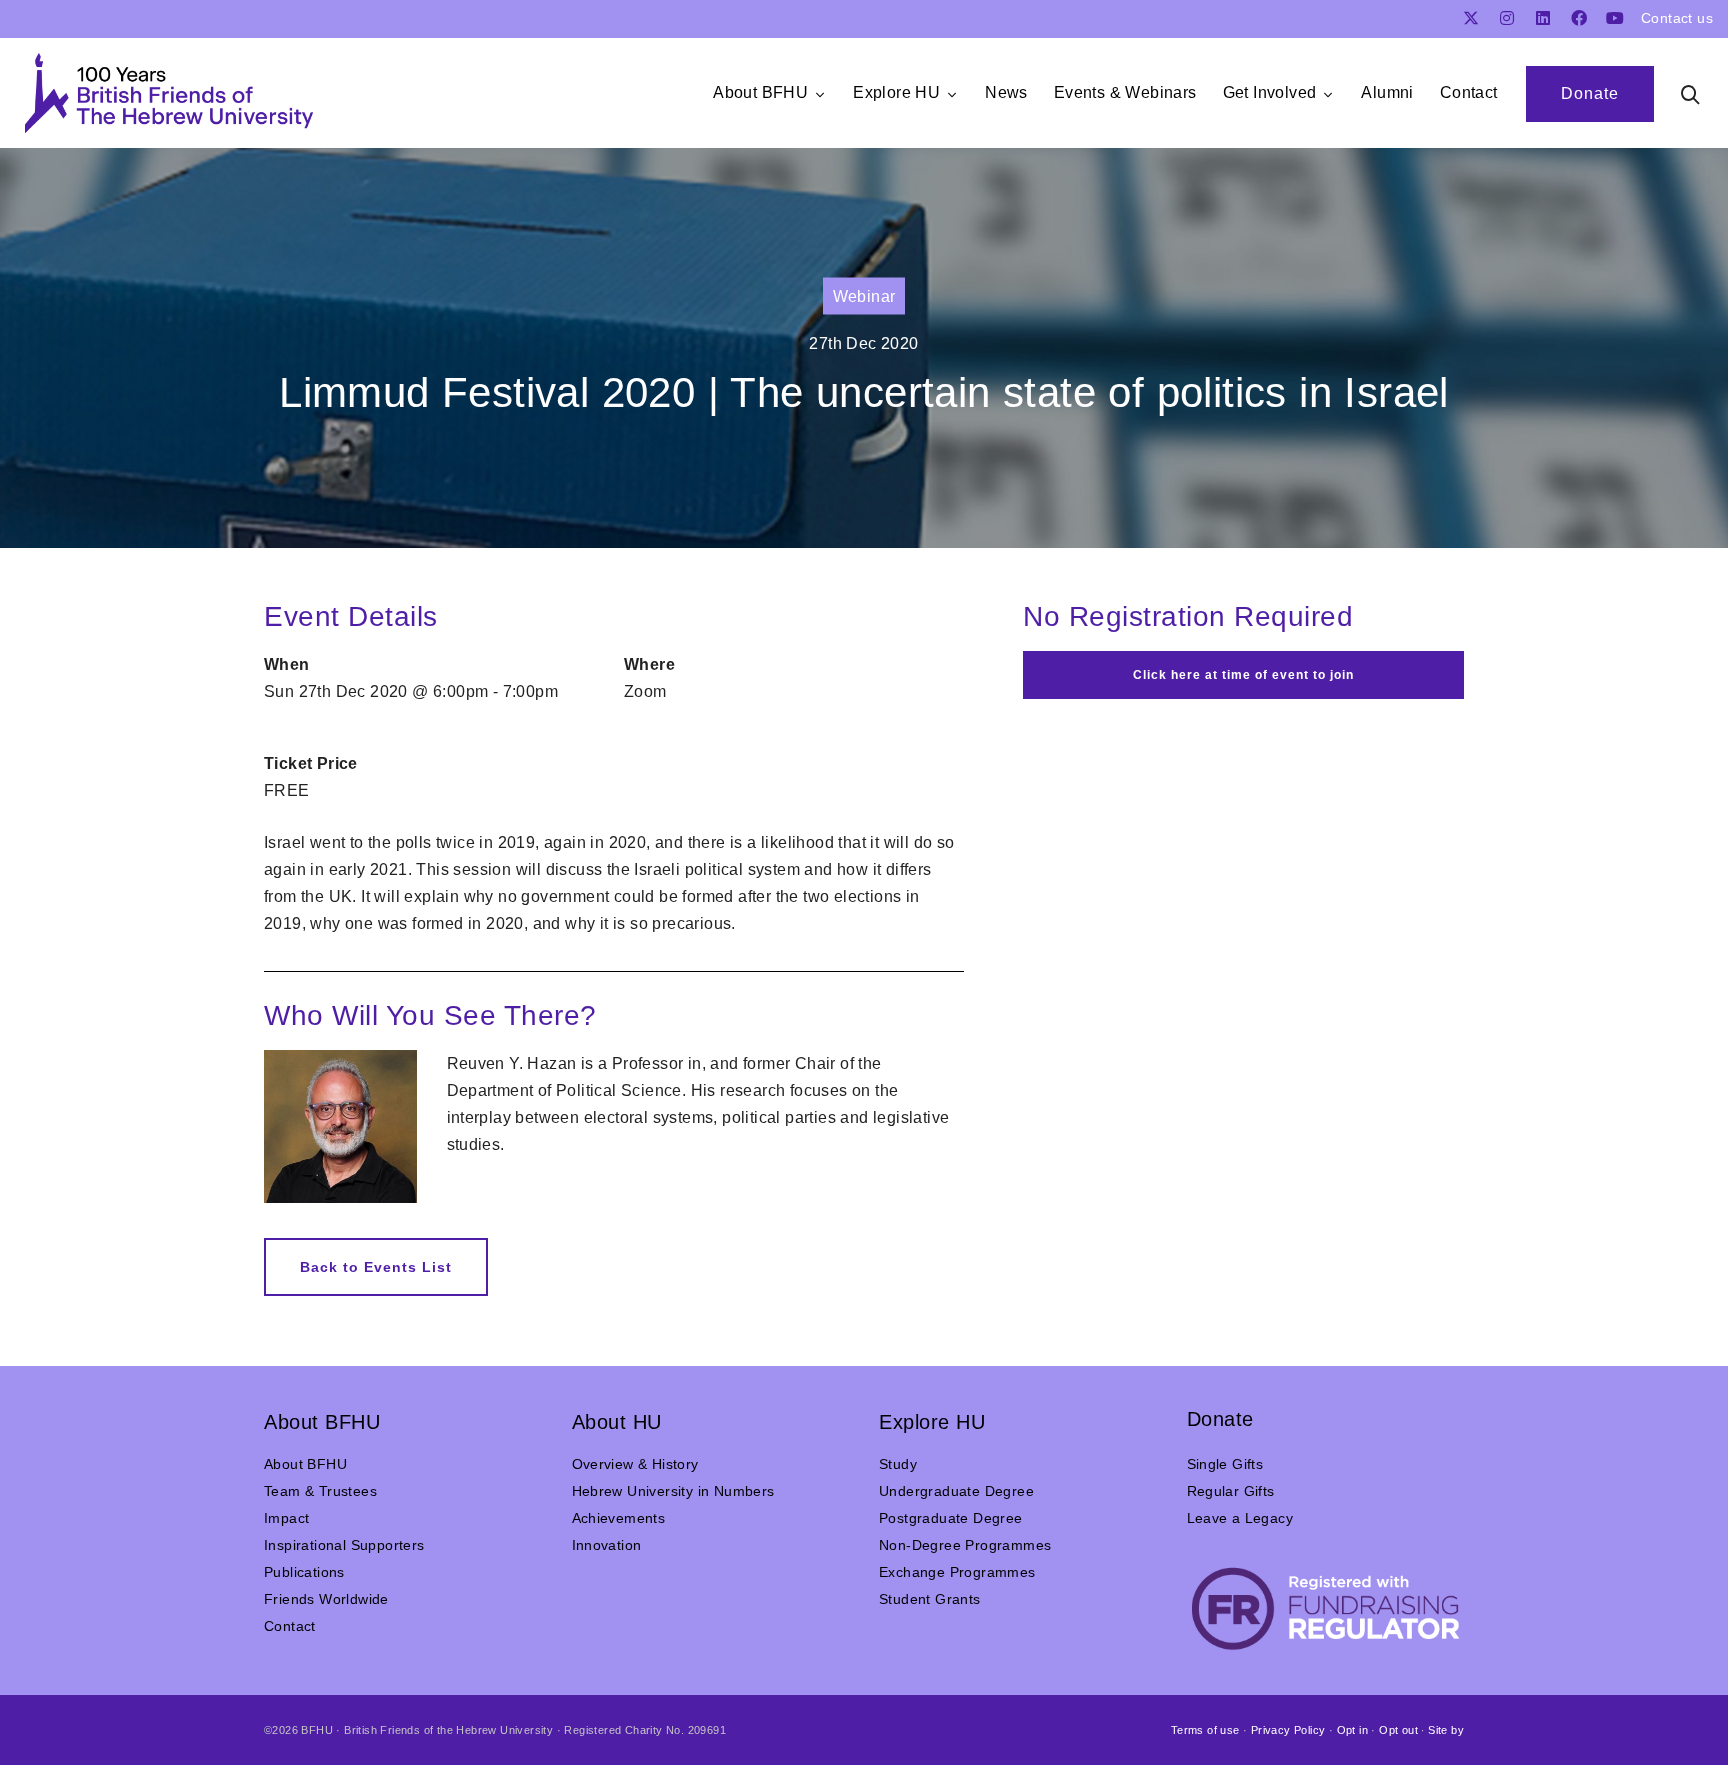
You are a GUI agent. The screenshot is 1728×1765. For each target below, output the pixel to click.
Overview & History (635, 1464)
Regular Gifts (1231, 1491)
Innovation (607, 1545)
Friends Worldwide (326, 1599)
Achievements (619, 1518)
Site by (1446, 1730)
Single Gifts (1225, 1464)
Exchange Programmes (957, 1572)
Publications (304, 1572)
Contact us (1677, 18)
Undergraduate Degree (956, 1491)
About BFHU (305, 1464)
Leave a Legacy (1240, 1518)
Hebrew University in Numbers (673, 1491)
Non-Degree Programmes (965, 1545)
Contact (290, 1626)
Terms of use (1205, 1730)
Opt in (1352, 1730)
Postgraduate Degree (951, 1518)
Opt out (1398, 1730)
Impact (286, 1518)
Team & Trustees (320, 1491)
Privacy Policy (1288, 1730)
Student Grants (930, 1599)
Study (898, 1464)
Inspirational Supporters (344, 1545)
